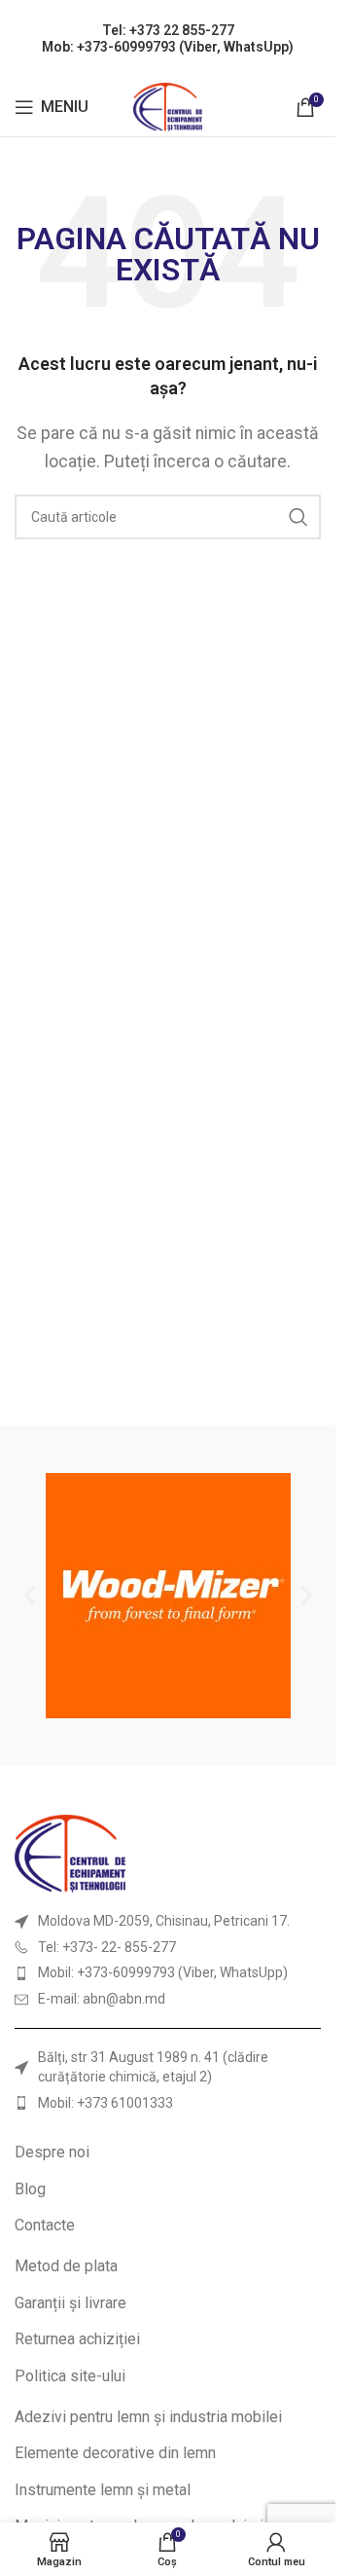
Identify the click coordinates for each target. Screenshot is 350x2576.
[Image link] (70, 1852)
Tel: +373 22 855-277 (168, 30)
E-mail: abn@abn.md (102, 1999)
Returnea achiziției (77, 2339)
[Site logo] (168, 106)
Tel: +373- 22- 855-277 (107, 1947)
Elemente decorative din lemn (115, 2453)
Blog (30, 2189)
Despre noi (52, 2152)
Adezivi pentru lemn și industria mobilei (148, 2417)
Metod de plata (66, 2266)
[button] (30, 1596)
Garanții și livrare (70, 2303)
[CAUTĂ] (298, 517)
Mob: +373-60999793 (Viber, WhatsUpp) (168, 47)
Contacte (45, 2225)
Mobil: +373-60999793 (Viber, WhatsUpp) (163, 1972)
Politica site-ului (70, 2376)
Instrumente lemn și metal (103, 2490)
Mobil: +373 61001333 (105, 2103)
